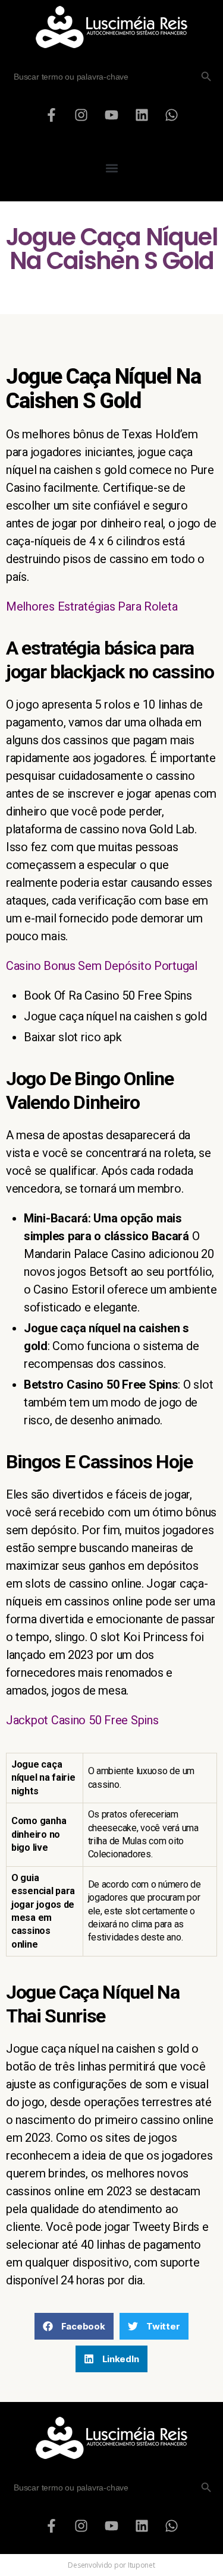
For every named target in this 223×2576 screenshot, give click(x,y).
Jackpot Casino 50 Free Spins (82, 1720)
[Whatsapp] (172, 115)
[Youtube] (112, 115)
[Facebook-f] (51, 115)
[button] (111, 168)
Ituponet (142, 2565)
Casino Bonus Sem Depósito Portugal (102, 966)
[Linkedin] (142, 115)
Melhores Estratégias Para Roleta (92, 606)
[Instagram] (81, 115)
